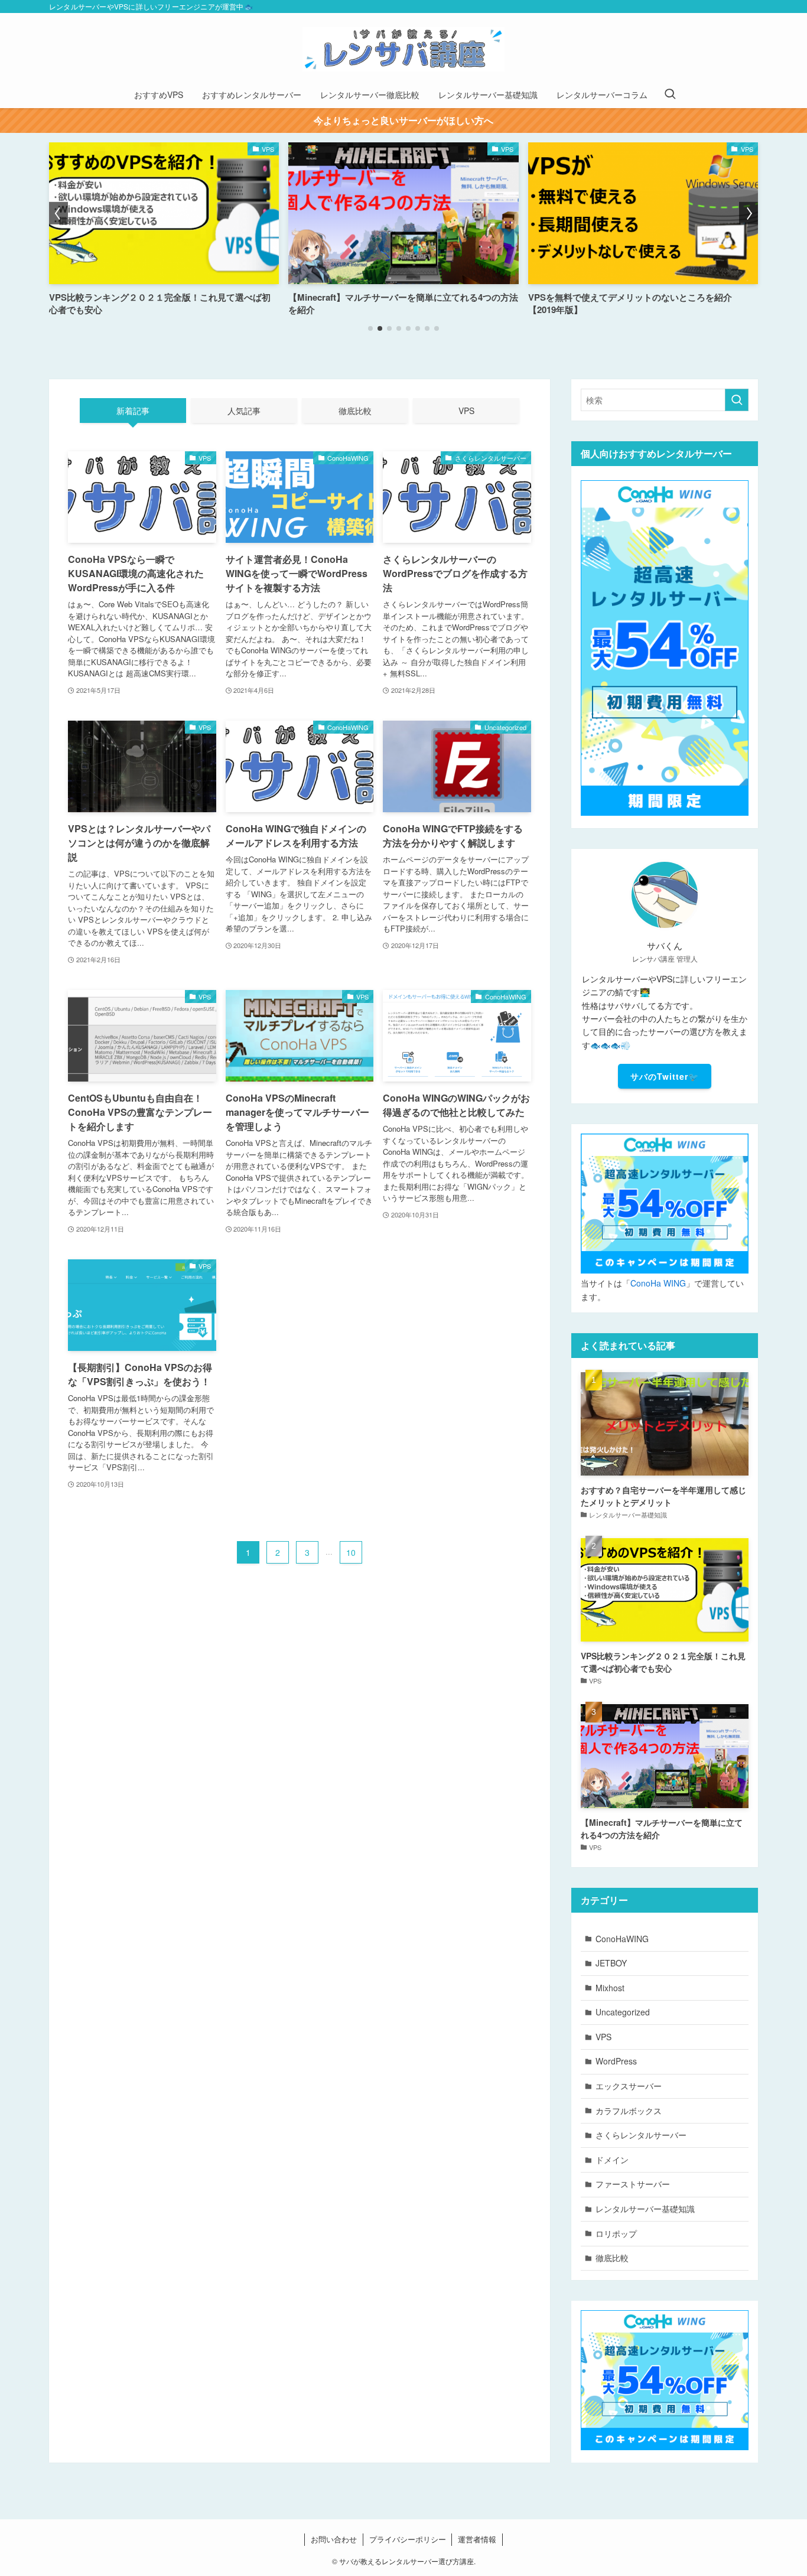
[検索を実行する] (737, 400)
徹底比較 (612, 2258)
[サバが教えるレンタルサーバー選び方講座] (403, 49)
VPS (603, 2037)
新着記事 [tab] (133, 411)
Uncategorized (623, 2012)
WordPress (616, 2061)
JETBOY (611, 1963)
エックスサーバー (629, 2086)
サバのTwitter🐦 (665, 1076)
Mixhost (610, 1988)
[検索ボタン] (670, 95)
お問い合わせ (334, 2539)
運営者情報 (477, 2539)
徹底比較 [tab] (355, 411)
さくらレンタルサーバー (641, 2135)
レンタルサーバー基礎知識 (645, 2209)
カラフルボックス (629, 2111)
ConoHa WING (658, 1283)
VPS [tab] (466, 411)
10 (351, 1552)
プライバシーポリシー (408, 2539)
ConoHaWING (622, 1939)
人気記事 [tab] (244, 411)
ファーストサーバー (633, 2184)
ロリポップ (616, 2233)
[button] (370, 328)
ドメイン (612, 2160)
